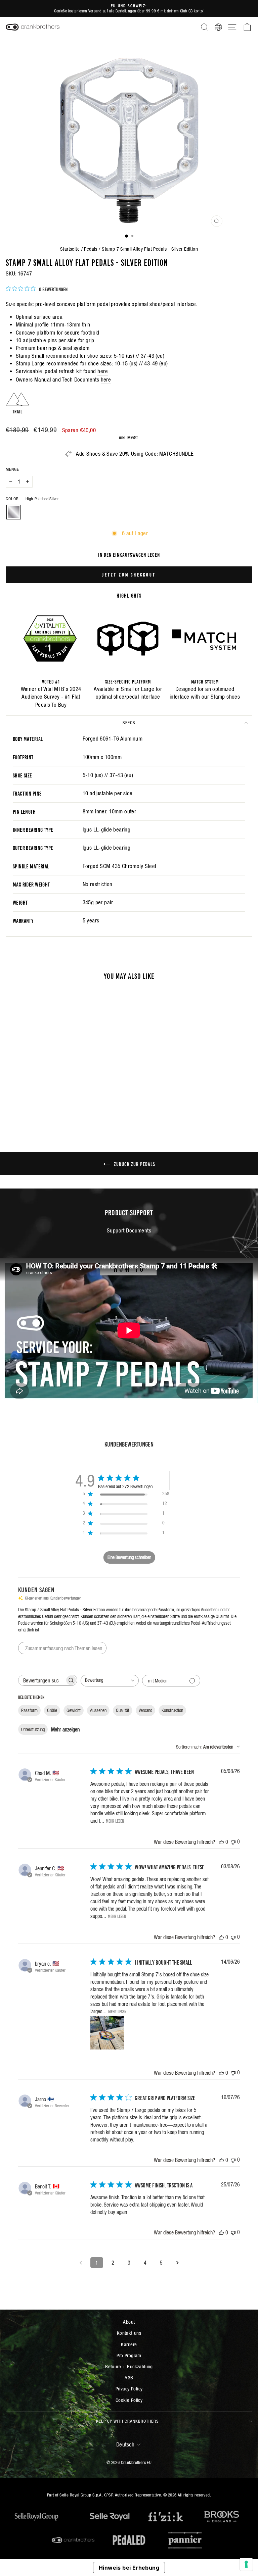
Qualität (123, 1710)
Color (32, 499)
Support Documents (129, 1231)
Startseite (70, 249)
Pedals (91, 249)
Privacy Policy (129, 2389)
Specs (129, 723)
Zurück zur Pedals (134, 1164)
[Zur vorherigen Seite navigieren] (81, 2263)
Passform (29, 1710)
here (103, 371)
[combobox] (110, 1681)
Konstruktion (172, 1710)
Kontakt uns (129, 2333)
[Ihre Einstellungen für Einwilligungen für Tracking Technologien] (246, 2564)
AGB (129, 2378)
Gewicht (74, 1710)
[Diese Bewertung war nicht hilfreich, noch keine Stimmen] (233, 1842)
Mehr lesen (115, 1821)
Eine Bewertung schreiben (129, 1557)
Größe (52, 1710)
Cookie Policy (129, 2400)
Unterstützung (33, 1729)
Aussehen (98, 1710)
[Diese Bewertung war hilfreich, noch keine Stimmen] (221, 1842)
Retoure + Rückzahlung (129, 2366)
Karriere (129, 2344)
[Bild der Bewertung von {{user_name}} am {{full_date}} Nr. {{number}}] (107, 2033)
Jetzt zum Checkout (129, 575)
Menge (12, 469)
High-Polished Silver (14, 512)
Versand (145, 1710)
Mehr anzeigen (65, 1729)
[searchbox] (42, 1680)
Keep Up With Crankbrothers (127, 2421)
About (129, 2322)
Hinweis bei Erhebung (129, 2568)
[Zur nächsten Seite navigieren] (177, 2263)
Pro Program (129, 2355)
